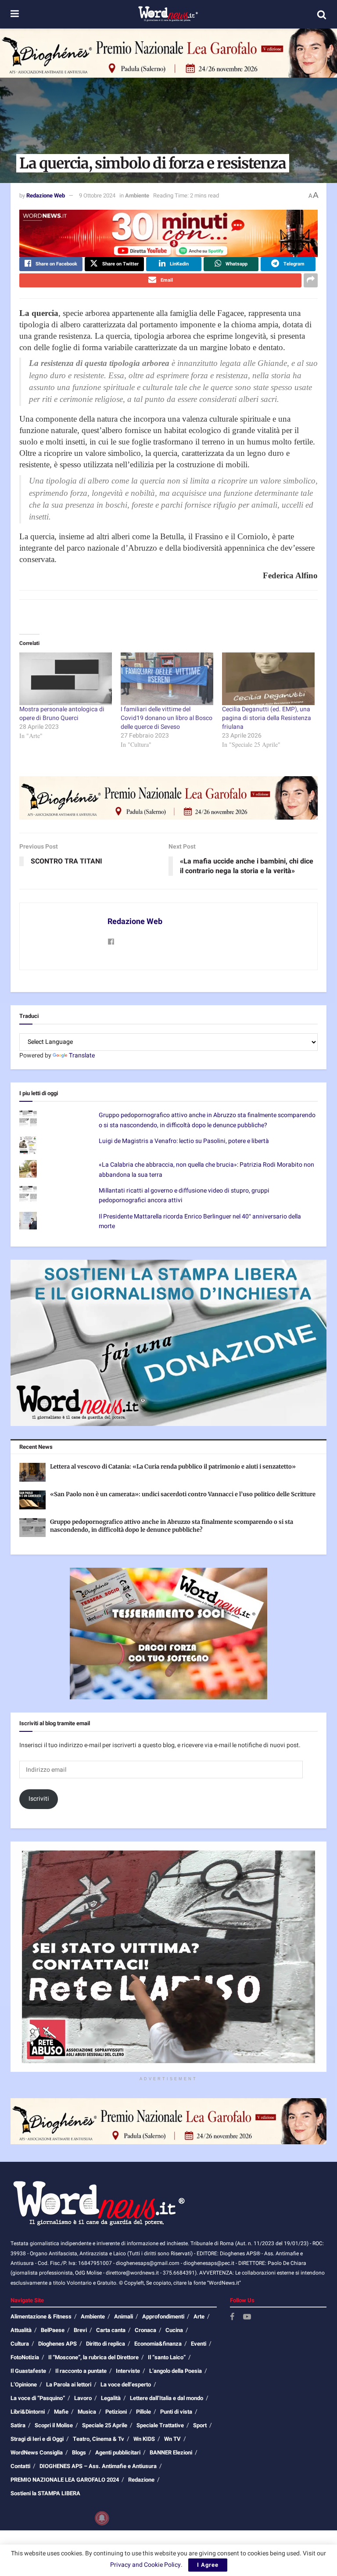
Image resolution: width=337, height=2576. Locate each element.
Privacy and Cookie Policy (145, 2565)
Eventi (199, 2344)
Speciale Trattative (160, 2425)
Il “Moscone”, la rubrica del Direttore (93, 2357)
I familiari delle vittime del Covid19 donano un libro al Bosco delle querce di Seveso (167, 718)
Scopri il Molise (54, 2425)
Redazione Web (46, 195)
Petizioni (116, 2412)
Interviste (128, 2371)
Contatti (20, 2466)
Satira (18, 2425)
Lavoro (83, 2398)
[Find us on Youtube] (247, 2317)
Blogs (79, 2452)
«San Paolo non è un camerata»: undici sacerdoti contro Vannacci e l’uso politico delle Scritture (183, 1494)
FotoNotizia (25, 2357)
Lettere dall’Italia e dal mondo (167, 2398)
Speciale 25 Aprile (105, 2425)
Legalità (111, 2398)
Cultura (20, 2344)
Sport (200, 2425)
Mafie (61, 2412)
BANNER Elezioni (171, 2452)
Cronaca (145, 2330)
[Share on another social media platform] (311, 280)
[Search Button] (322, 14)
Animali (124, 2316)
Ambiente (137, 195)
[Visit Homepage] (168, 14)
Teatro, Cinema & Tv (99, 2439)
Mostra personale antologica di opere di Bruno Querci (62, 714)
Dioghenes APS (57, 2344)
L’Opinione (24, 2384)
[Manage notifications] (102, 2518)
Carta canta (111, 2330)
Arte (199, 2316)
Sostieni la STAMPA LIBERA (45, 2493)
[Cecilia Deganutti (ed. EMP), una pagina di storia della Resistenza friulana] (268, 679)
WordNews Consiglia (37, 2452)
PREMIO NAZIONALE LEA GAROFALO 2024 (65, 2480)
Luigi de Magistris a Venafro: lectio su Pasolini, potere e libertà (184, 1141)
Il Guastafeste (28, 2371)
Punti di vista (176, 2412)
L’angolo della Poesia (176, 2371)
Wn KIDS (144, 2439)
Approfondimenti (163, 2316)
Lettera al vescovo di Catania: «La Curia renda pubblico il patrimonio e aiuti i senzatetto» (173, 1467)
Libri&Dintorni (28, 2412)
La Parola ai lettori (69, 2384)
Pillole (143, 2412)
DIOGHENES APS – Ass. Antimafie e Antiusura (98, 2466)
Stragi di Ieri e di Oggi (37, 2439)
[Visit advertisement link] (168, 53)
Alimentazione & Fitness (41, 2316)
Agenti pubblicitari (118, 2452)
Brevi (80, 2330)
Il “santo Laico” (167, 2357)
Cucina (174, 2330)
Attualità (21, 2330)
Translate (82, 1055)
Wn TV (172, 2439)
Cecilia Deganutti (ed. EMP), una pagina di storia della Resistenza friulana (267, 718)
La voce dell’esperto (126, 2384)
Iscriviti (39, 1799)
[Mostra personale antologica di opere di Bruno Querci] (66, 679)
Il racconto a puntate (81, 2371)
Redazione (141, 2480)
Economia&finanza (158, 2344)
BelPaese (53, 2330)
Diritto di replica (106, 2344)
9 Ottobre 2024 (97, 195)
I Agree (208, 2565)
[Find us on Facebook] (232, 2317)
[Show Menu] (15, 14)
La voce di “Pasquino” (38, 2398)
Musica (87, 2412)
